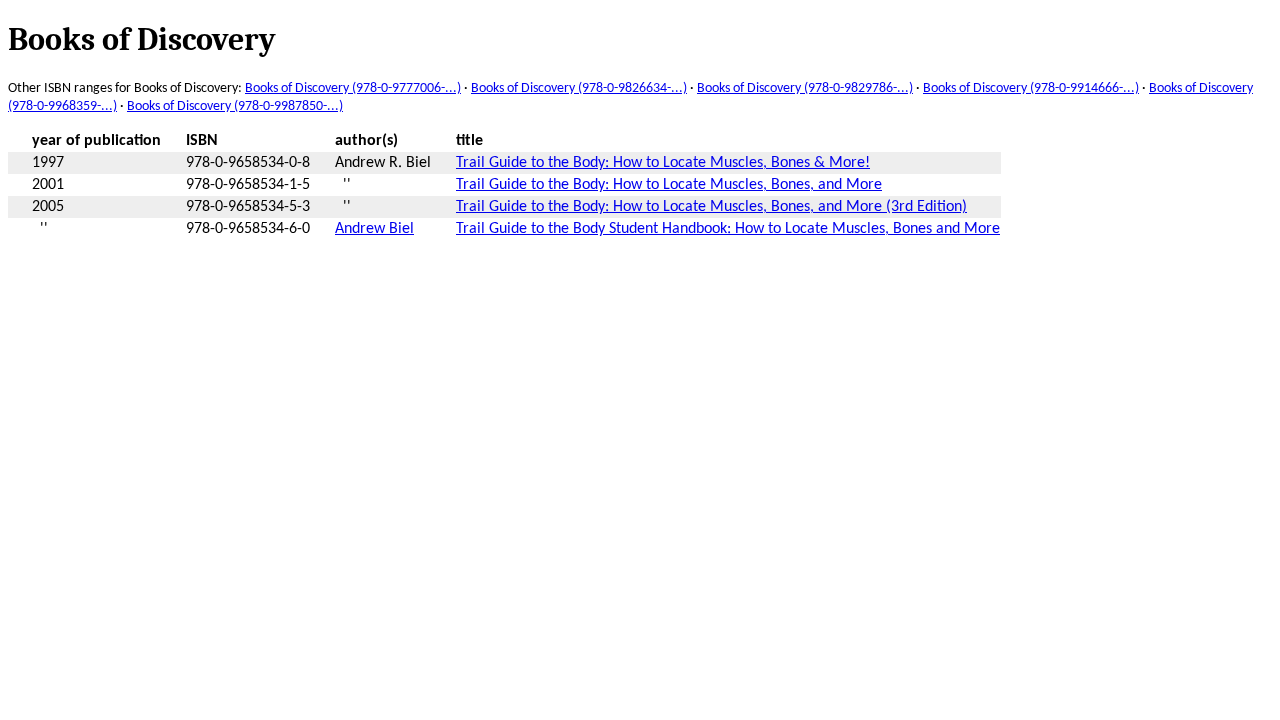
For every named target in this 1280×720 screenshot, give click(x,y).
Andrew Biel (374, 229)
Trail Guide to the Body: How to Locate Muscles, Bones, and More (669, 185)
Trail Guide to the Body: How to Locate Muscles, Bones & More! (663, 163)
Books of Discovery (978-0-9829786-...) (805, 88)
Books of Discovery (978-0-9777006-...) (353, 88)
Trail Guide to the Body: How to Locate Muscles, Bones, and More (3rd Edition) (711, 207)
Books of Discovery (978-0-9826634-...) (579, 88)
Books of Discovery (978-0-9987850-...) (235, 106)
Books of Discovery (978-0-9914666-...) (1031, 88)
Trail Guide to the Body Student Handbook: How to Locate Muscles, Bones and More (728, 229)
